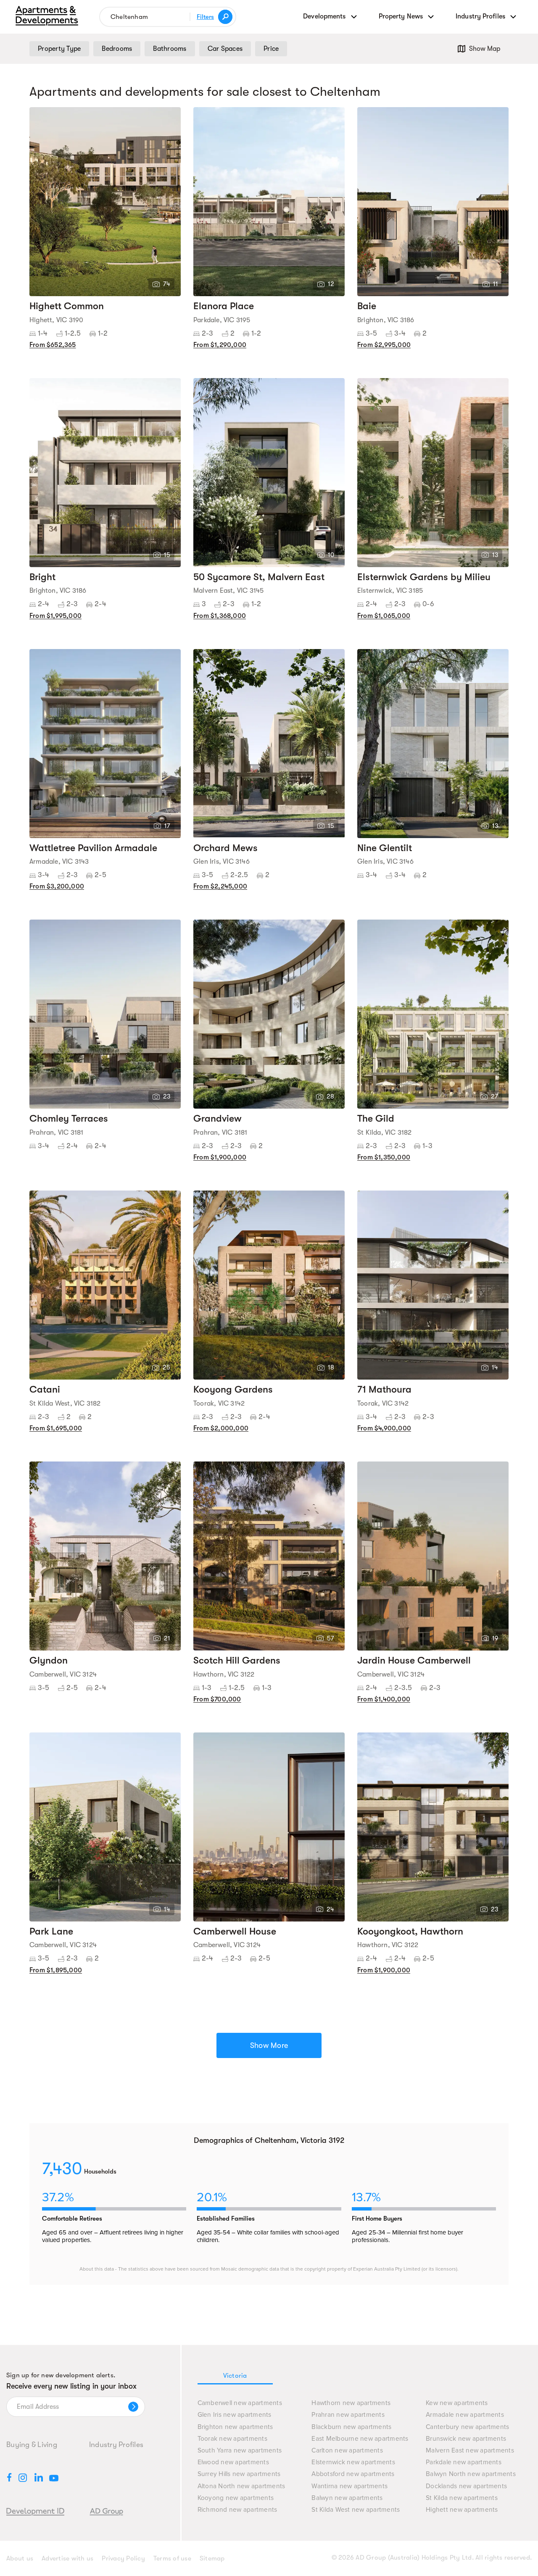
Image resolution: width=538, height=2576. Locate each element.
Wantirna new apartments (349, 2486)
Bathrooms (170, 49)
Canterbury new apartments (467, 2427)
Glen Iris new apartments (235, 2415)
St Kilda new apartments (462, 2498)
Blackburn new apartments (351, 2427)
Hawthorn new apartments (351, 2403)
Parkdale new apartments (464, 2462)
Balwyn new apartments (347, 2498)
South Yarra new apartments (240, 2451)
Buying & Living (32, 2445)
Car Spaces (225, 49)
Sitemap (212, 2558)
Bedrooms (117, 49)
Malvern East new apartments (470, 2451)
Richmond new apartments (237, 2510)
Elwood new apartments (233, 2462)
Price (271, 49)
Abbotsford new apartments (353, 2474)
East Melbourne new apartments (360, 2439)
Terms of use (172, 2558)
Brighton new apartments (235, 2427)
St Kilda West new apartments (356, 2510)
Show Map (485, 49)
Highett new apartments (462, 2510)
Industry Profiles (116, 2445)
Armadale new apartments (465, 2415)
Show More (269, 2045)
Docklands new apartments (466, 2486)
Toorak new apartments (232, 2439)
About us (20, 2558)
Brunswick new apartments (466, 2439)
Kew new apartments (457, 2403)
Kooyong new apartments (236, 2498)
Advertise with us (67, 2558)
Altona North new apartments (241, 2486)
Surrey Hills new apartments (239, 2474)
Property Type (59, 49)
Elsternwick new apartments (353, 2462)
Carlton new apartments (347, 2451)
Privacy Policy (123, 2558)
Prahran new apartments (348, 2415)
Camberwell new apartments (240, 2403)
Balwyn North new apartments (471, 2474)
